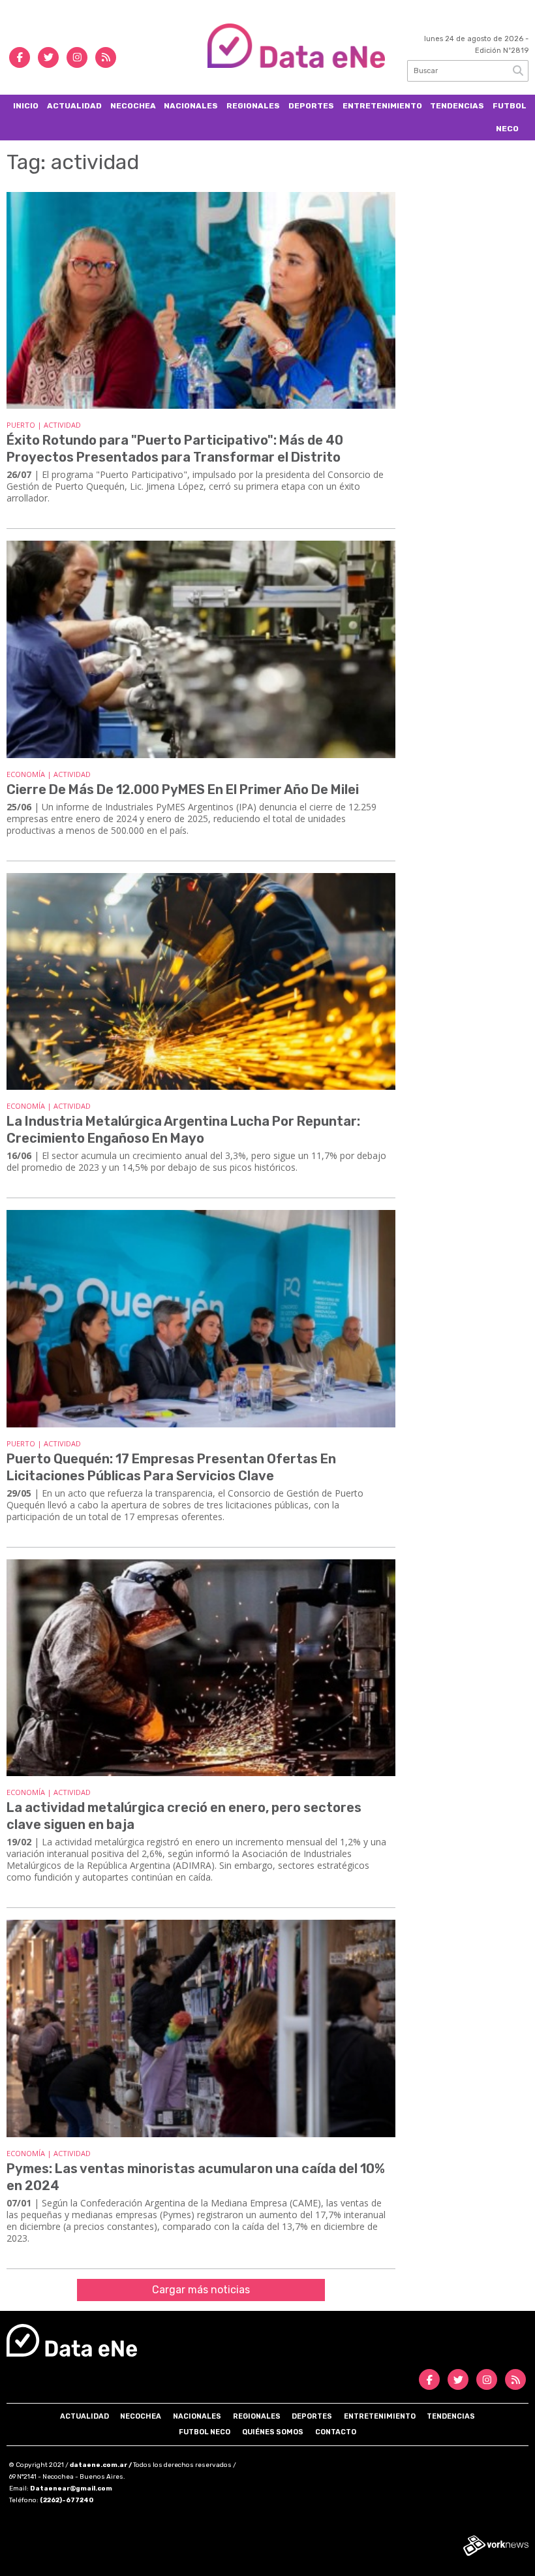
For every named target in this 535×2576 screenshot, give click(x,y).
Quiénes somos (273, 2432)
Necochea (133, 106)
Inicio (26, 106)
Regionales (253, 106)
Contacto (336, 2432)
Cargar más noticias (201, 2290)
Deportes (311, 106)
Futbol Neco (510, 117)
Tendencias (457, 106)
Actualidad (74, 106)
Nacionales (191, 106)
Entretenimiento (382, 106)
